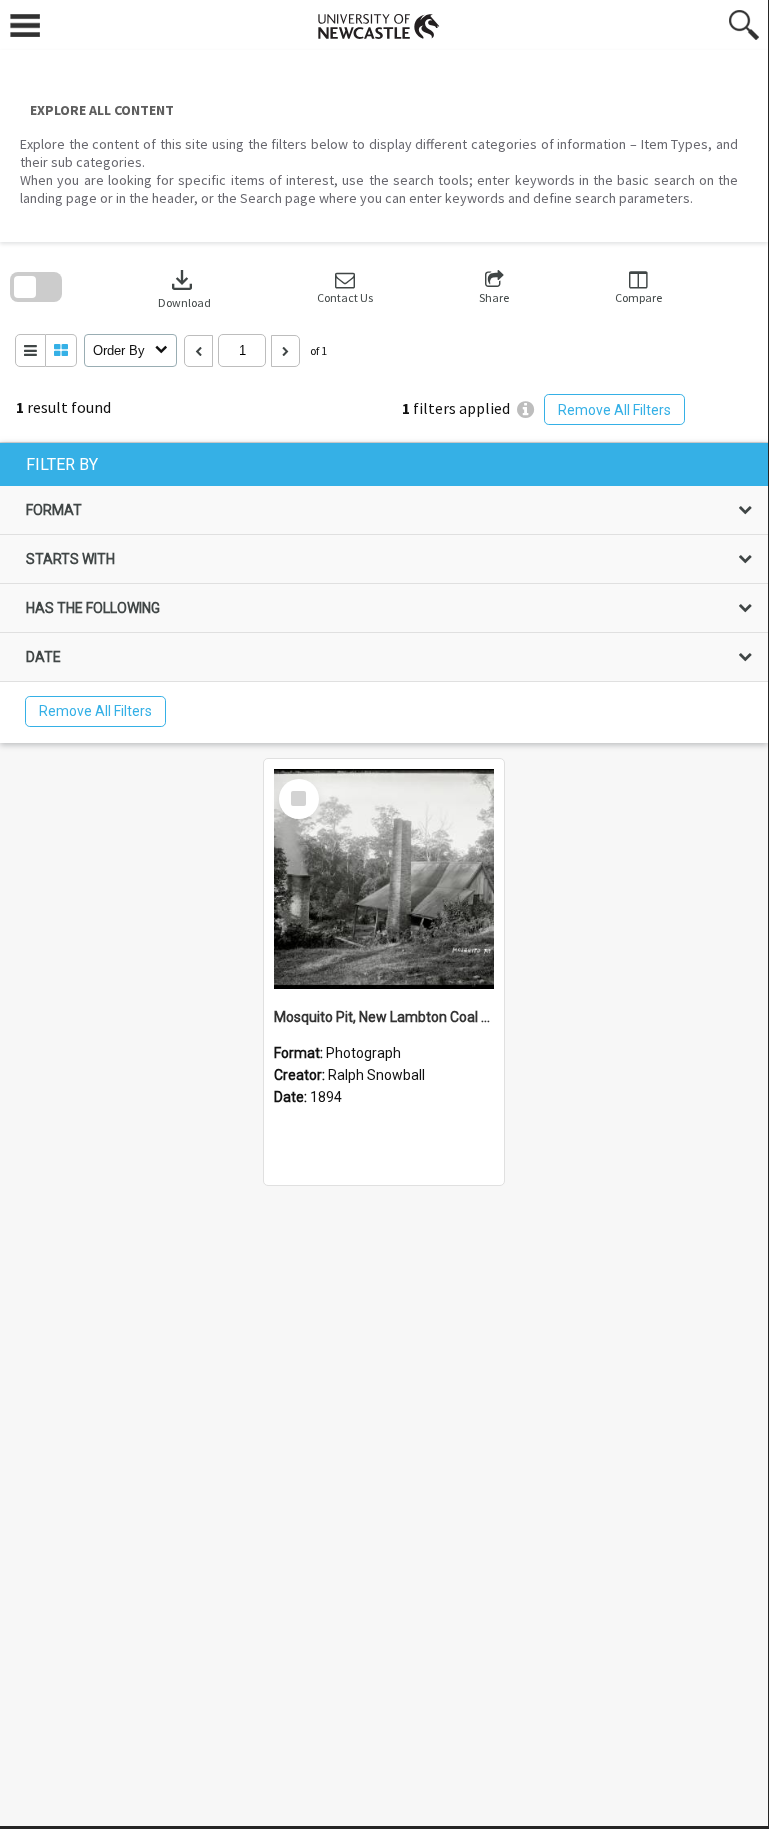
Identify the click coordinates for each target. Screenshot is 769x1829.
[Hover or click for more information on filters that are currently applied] (525, 409)
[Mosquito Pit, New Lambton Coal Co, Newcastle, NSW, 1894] (384, 879)
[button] (345, 287)
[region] (384, 593)
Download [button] (184, 287)
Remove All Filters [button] (614, 410)
